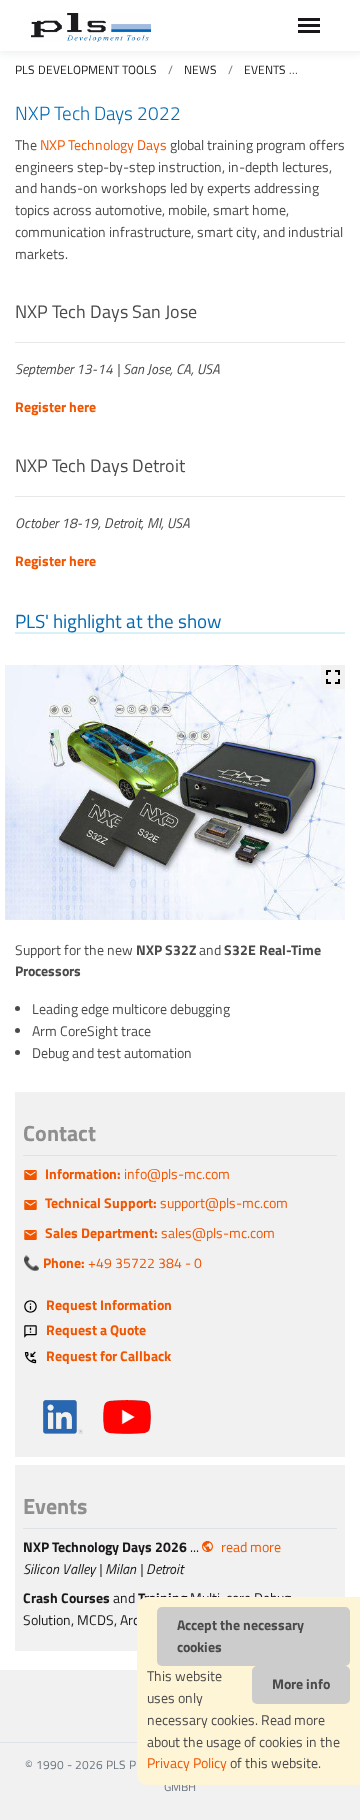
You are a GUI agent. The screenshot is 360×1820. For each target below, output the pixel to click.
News (200, 69)
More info (301, 1684)
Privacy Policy (187, 1763)
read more (251, 1547)
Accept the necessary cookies (240, 1636)
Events (265, 69)
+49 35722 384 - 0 (122, 1263)
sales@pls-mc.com (160, 1233)
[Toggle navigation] (309, 25)
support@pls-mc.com (166, 1203)
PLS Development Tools (86, 69)
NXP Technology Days (103, 145)
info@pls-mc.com (137, 1174)
